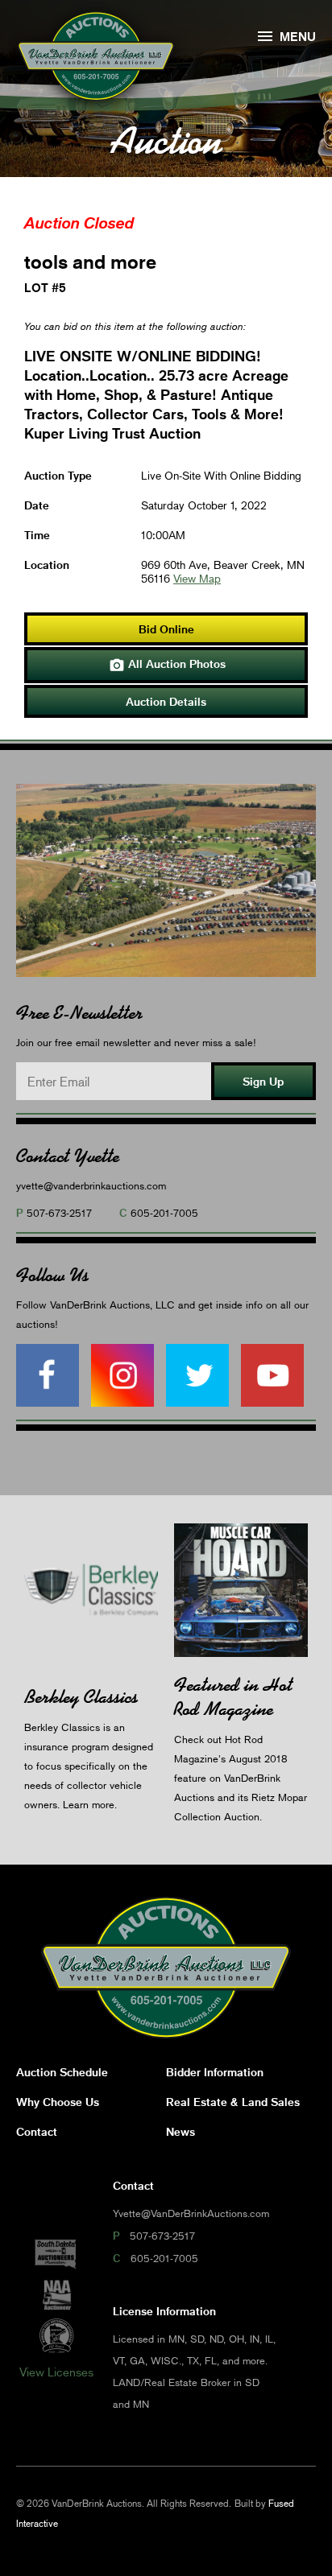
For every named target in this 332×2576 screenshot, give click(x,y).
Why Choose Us (58, 2102)
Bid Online (166, 629)
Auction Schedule (62, 2072)
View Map (197, 578)
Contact (37, 2131)
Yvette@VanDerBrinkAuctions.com (191, 2213)
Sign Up (263, 1081)
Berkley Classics (81, 1697)
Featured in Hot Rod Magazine (233, 1697)
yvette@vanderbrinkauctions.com (91, 1185)
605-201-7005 (164, 1213)
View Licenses (56, 2372)
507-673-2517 (59, 1213)
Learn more (89, 1804)
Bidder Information (215, 2072)
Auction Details (166, 701)
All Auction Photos (167, 665)
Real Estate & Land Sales (233, 2102)
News (181, 2131)
